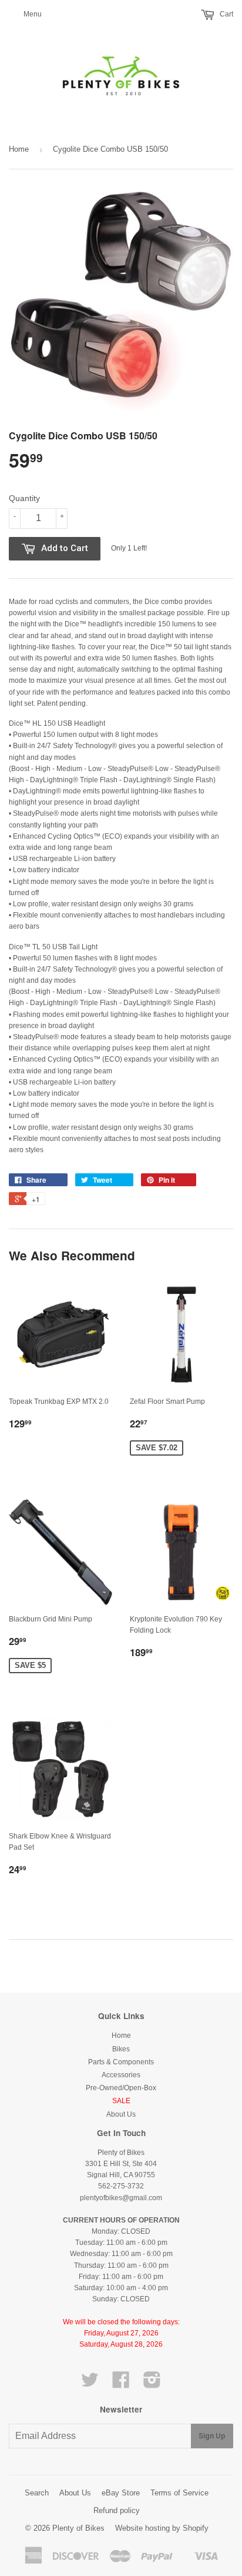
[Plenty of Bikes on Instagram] (152, 2384)
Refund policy (117, 2510)
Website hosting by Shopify (162, 2528)
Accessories (121, 2075)
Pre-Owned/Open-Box (121, 2088)
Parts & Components (121, 2062)
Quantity (24, 498)
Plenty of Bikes (78, 2528)
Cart (226, 14)
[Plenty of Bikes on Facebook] (121, 2384)
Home (19, 149)
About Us (121, 2114)
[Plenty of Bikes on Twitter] (90, 2384)
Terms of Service (179, 2493)
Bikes (121, 2049)
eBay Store (121, 2493)
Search (37, 2493)
